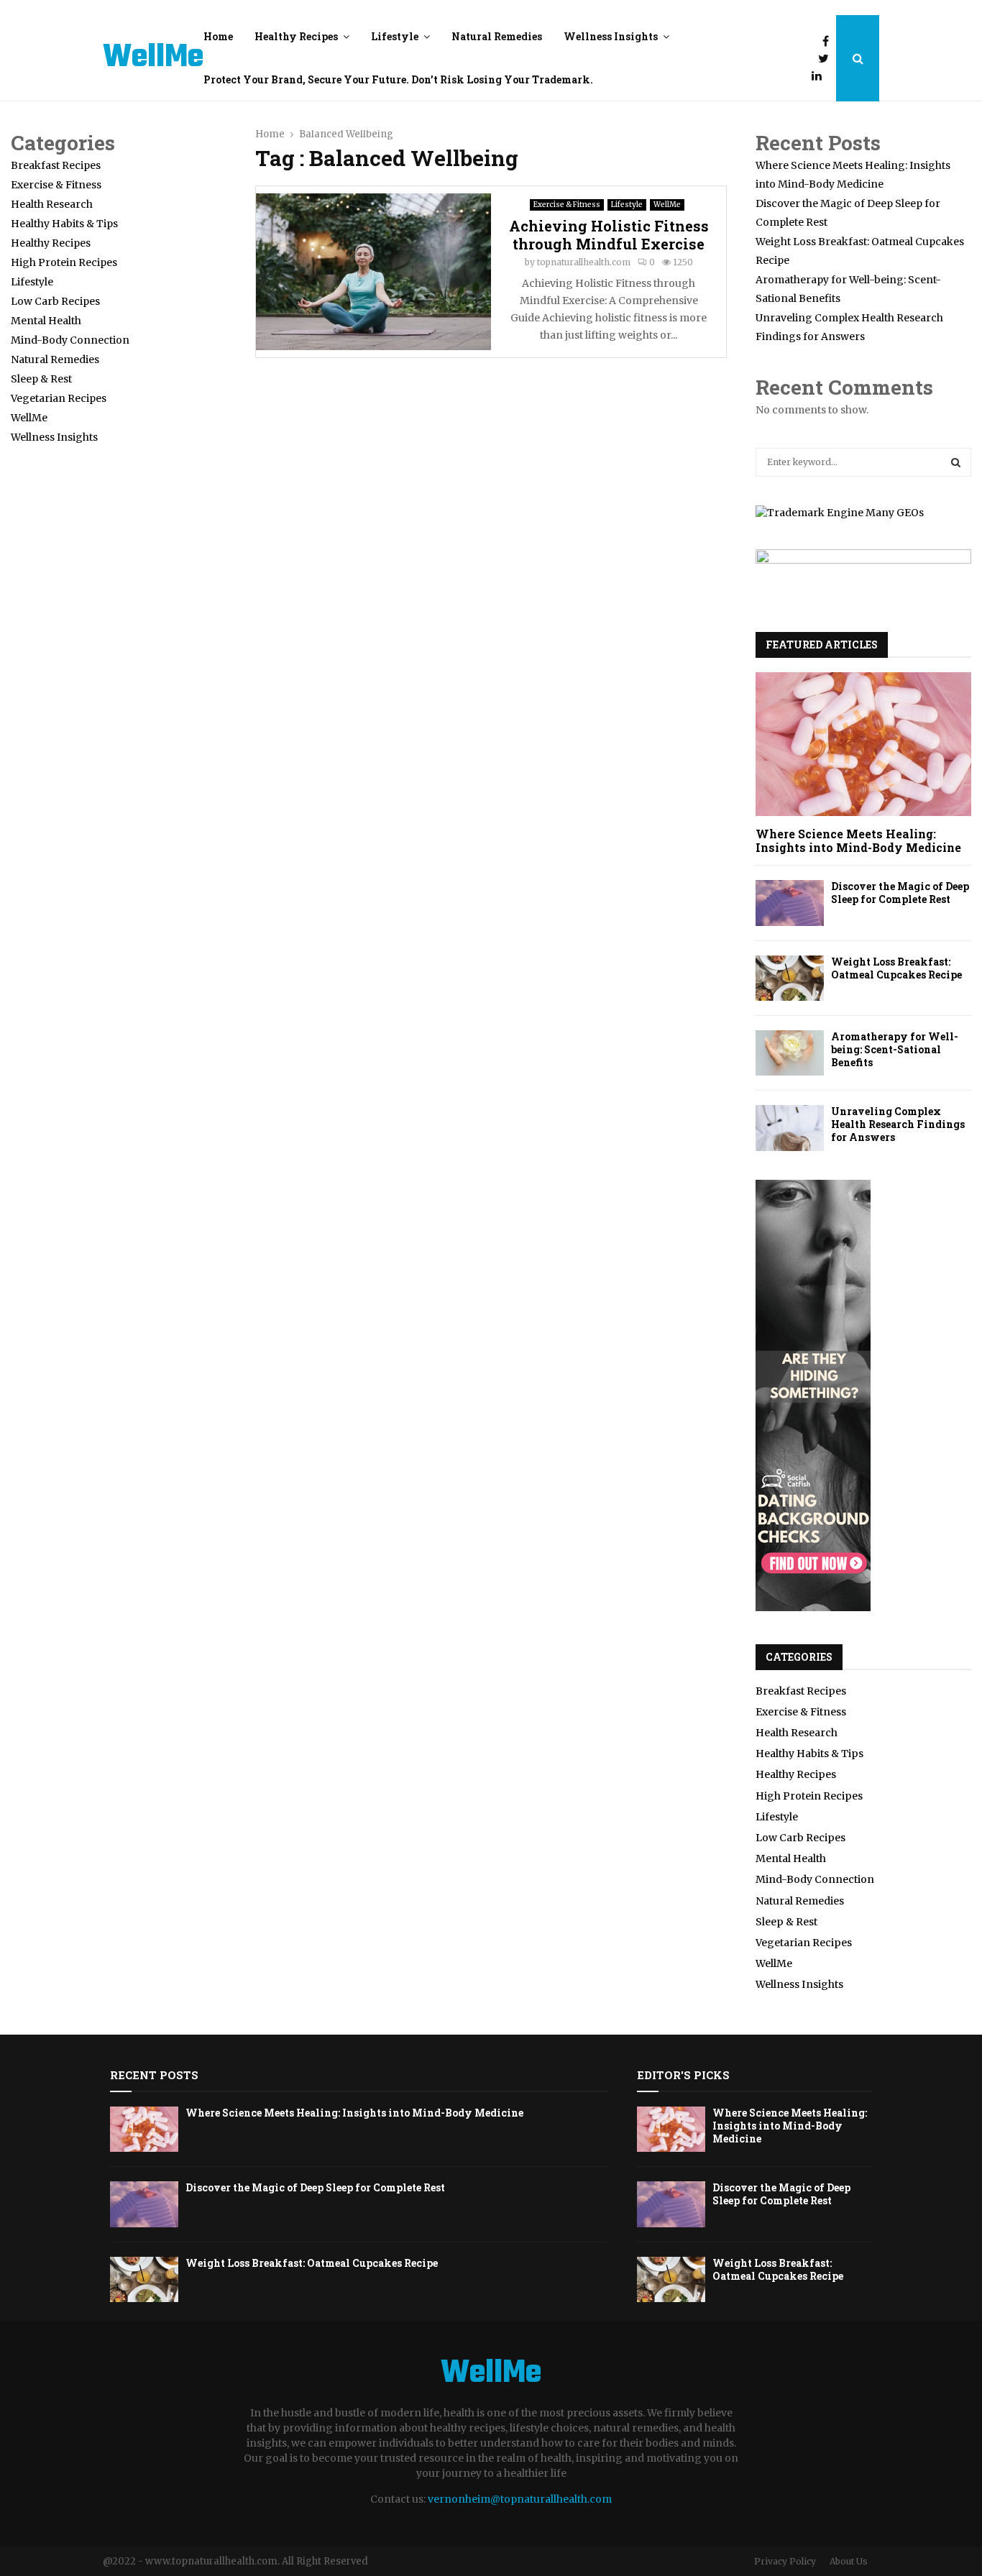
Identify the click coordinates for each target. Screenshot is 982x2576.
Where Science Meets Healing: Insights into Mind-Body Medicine (858, 840)
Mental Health (46, 321)
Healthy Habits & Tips (64, 224)
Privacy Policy (785, 2561)
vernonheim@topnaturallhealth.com (520, 2499)
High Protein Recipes (64, 262)
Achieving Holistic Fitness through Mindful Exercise (609, 235)
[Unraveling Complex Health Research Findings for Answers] (790, 1128)
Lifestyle (395, 36)
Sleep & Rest (41, 379)
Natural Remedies (497, 36)
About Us (849, 2561)
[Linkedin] (820, 75)
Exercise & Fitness (567, 205)
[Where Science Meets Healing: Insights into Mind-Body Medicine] (863, 744)
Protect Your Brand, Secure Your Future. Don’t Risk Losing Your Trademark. (398, 79)
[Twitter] (827, 58)
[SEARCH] (956, 462)
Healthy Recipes (296, 36)
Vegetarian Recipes (59, 398)
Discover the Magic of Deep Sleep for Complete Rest (900, 893)
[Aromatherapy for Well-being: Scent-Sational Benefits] (790, 1053)
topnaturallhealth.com (584, 262)
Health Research (52, 204)
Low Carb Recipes (55, 301)
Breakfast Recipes (56, 165)
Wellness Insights (611, 36)
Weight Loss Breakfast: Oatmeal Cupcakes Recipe (896, 968)
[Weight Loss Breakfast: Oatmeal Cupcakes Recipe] (790, 978)
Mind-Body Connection (70, 340)
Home (218, 36)
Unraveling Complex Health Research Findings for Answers (898, 1124)
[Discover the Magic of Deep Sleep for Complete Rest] (790, 903)
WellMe (153, 58)
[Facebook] (829, 41)
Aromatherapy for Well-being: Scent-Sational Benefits (895, 1049)
